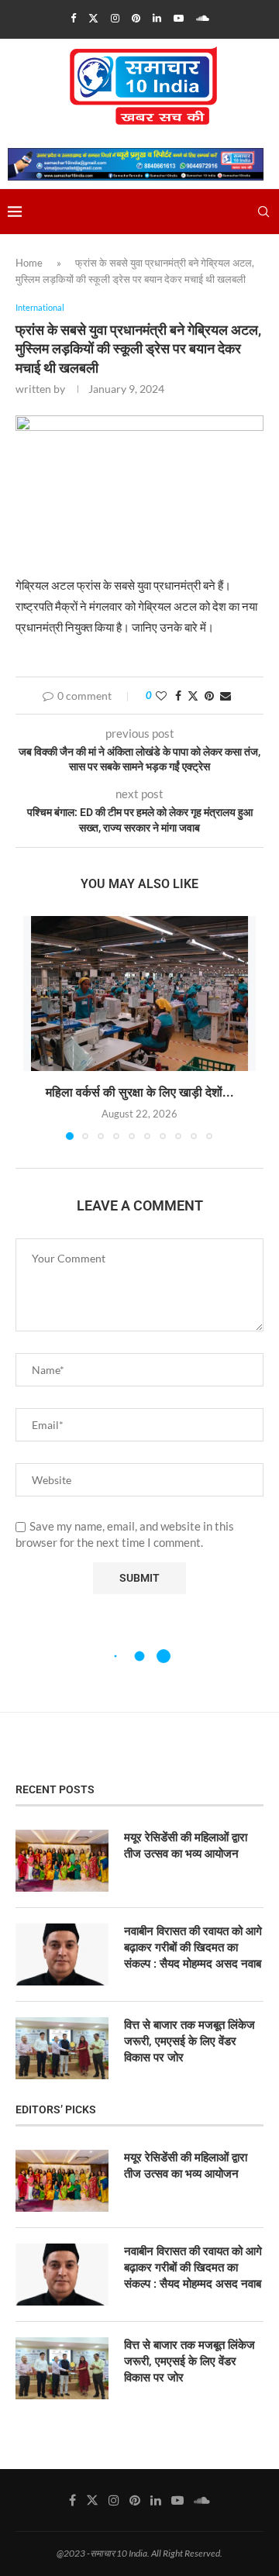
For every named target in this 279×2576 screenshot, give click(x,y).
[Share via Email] (226, 696)
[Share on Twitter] (193, 696)
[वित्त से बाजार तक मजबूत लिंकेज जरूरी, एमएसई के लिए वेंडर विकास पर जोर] (62, 2048)
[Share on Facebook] (178, 696)
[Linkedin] (157, 18)
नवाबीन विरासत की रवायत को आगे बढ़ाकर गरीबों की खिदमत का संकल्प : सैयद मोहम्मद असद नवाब (193, 1947)
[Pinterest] (136, 18)
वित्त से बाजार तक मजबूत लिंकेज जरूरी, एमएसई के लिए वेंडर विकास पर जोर (189, 2041)
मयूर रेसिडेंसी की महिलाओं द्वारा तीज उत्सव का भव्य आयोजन (186, 1846)
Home (29, 263)
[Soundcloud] (203, 18)
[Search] (263, 212)
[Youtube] (179, 18)
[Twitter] (93, 18)
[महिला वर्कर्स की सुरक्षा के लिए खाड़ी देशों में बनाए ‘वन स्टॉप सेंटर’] (139, 994)
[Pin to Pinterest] (209, 696)
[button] (36, 1027)
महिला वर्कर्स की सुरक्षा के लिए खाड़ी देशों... (140, 1092)
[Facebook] (73, 18)
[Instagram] (115, 18)
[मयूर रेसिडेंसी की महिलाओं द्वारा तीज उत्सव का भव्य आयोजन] (62, 1861)
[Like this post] (161, 696)
